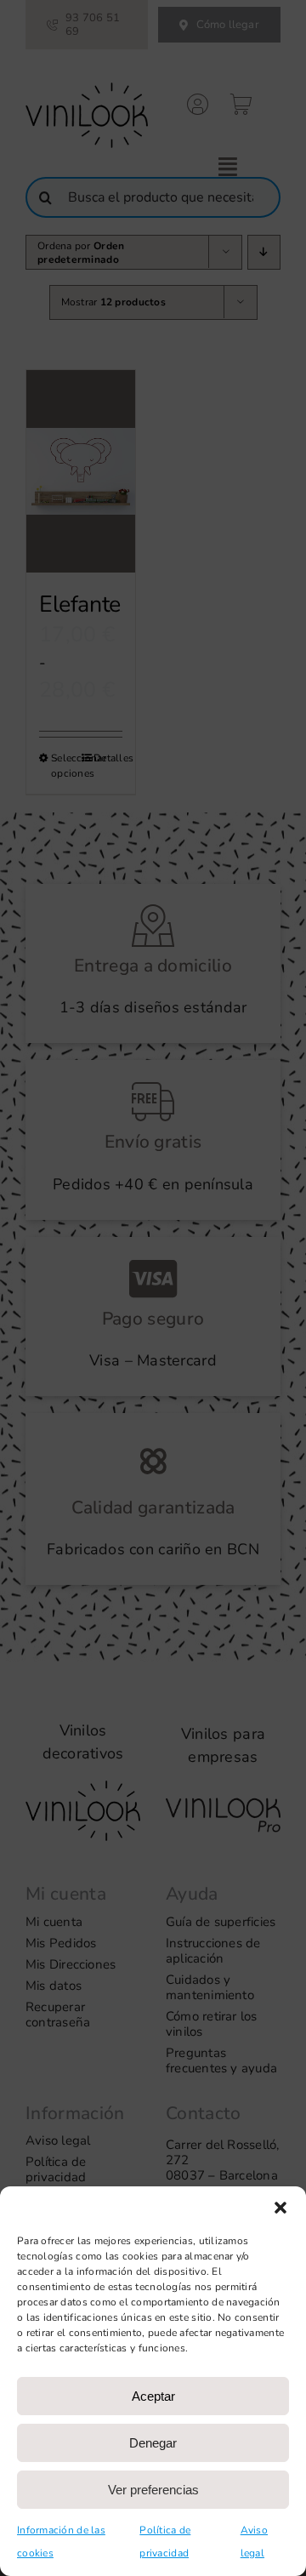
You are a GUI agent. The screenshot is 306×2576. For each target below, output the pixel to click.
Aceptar (153, 2396)
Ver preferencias (153, 2490)
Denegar (153, 2443)
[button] (280, 2208)
